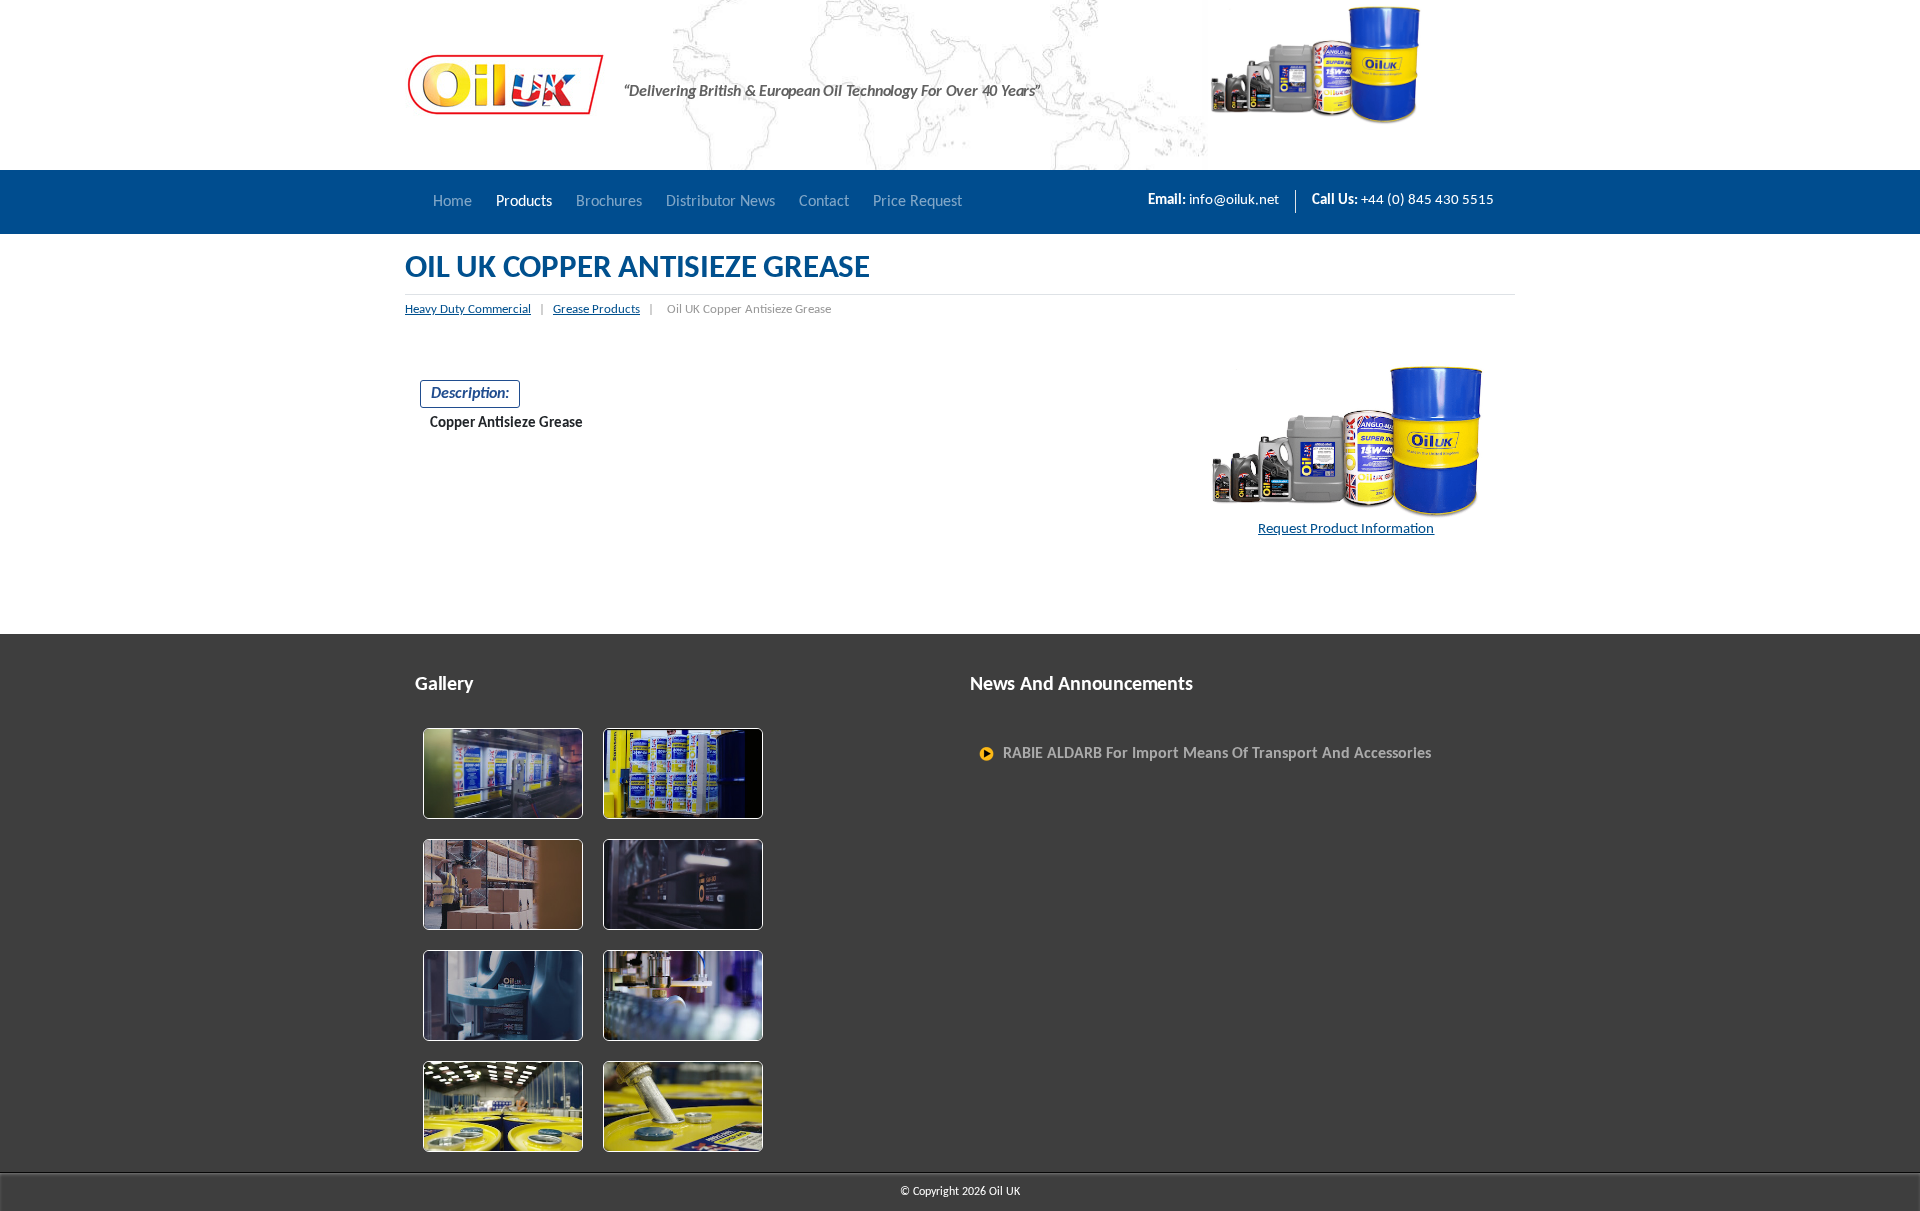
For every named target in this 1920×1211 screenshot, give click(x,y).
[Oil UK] (505, 85)
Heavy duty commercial (468, 309)
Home (452, 202)
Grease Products (596, 309)
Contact (824, 202)
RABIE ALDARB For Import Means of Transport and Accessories (1217, 754)
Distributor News (720, 202)
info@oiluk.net (1234, 200)
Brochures (609, 202)
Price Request (917, 202)
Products (524, 202)
